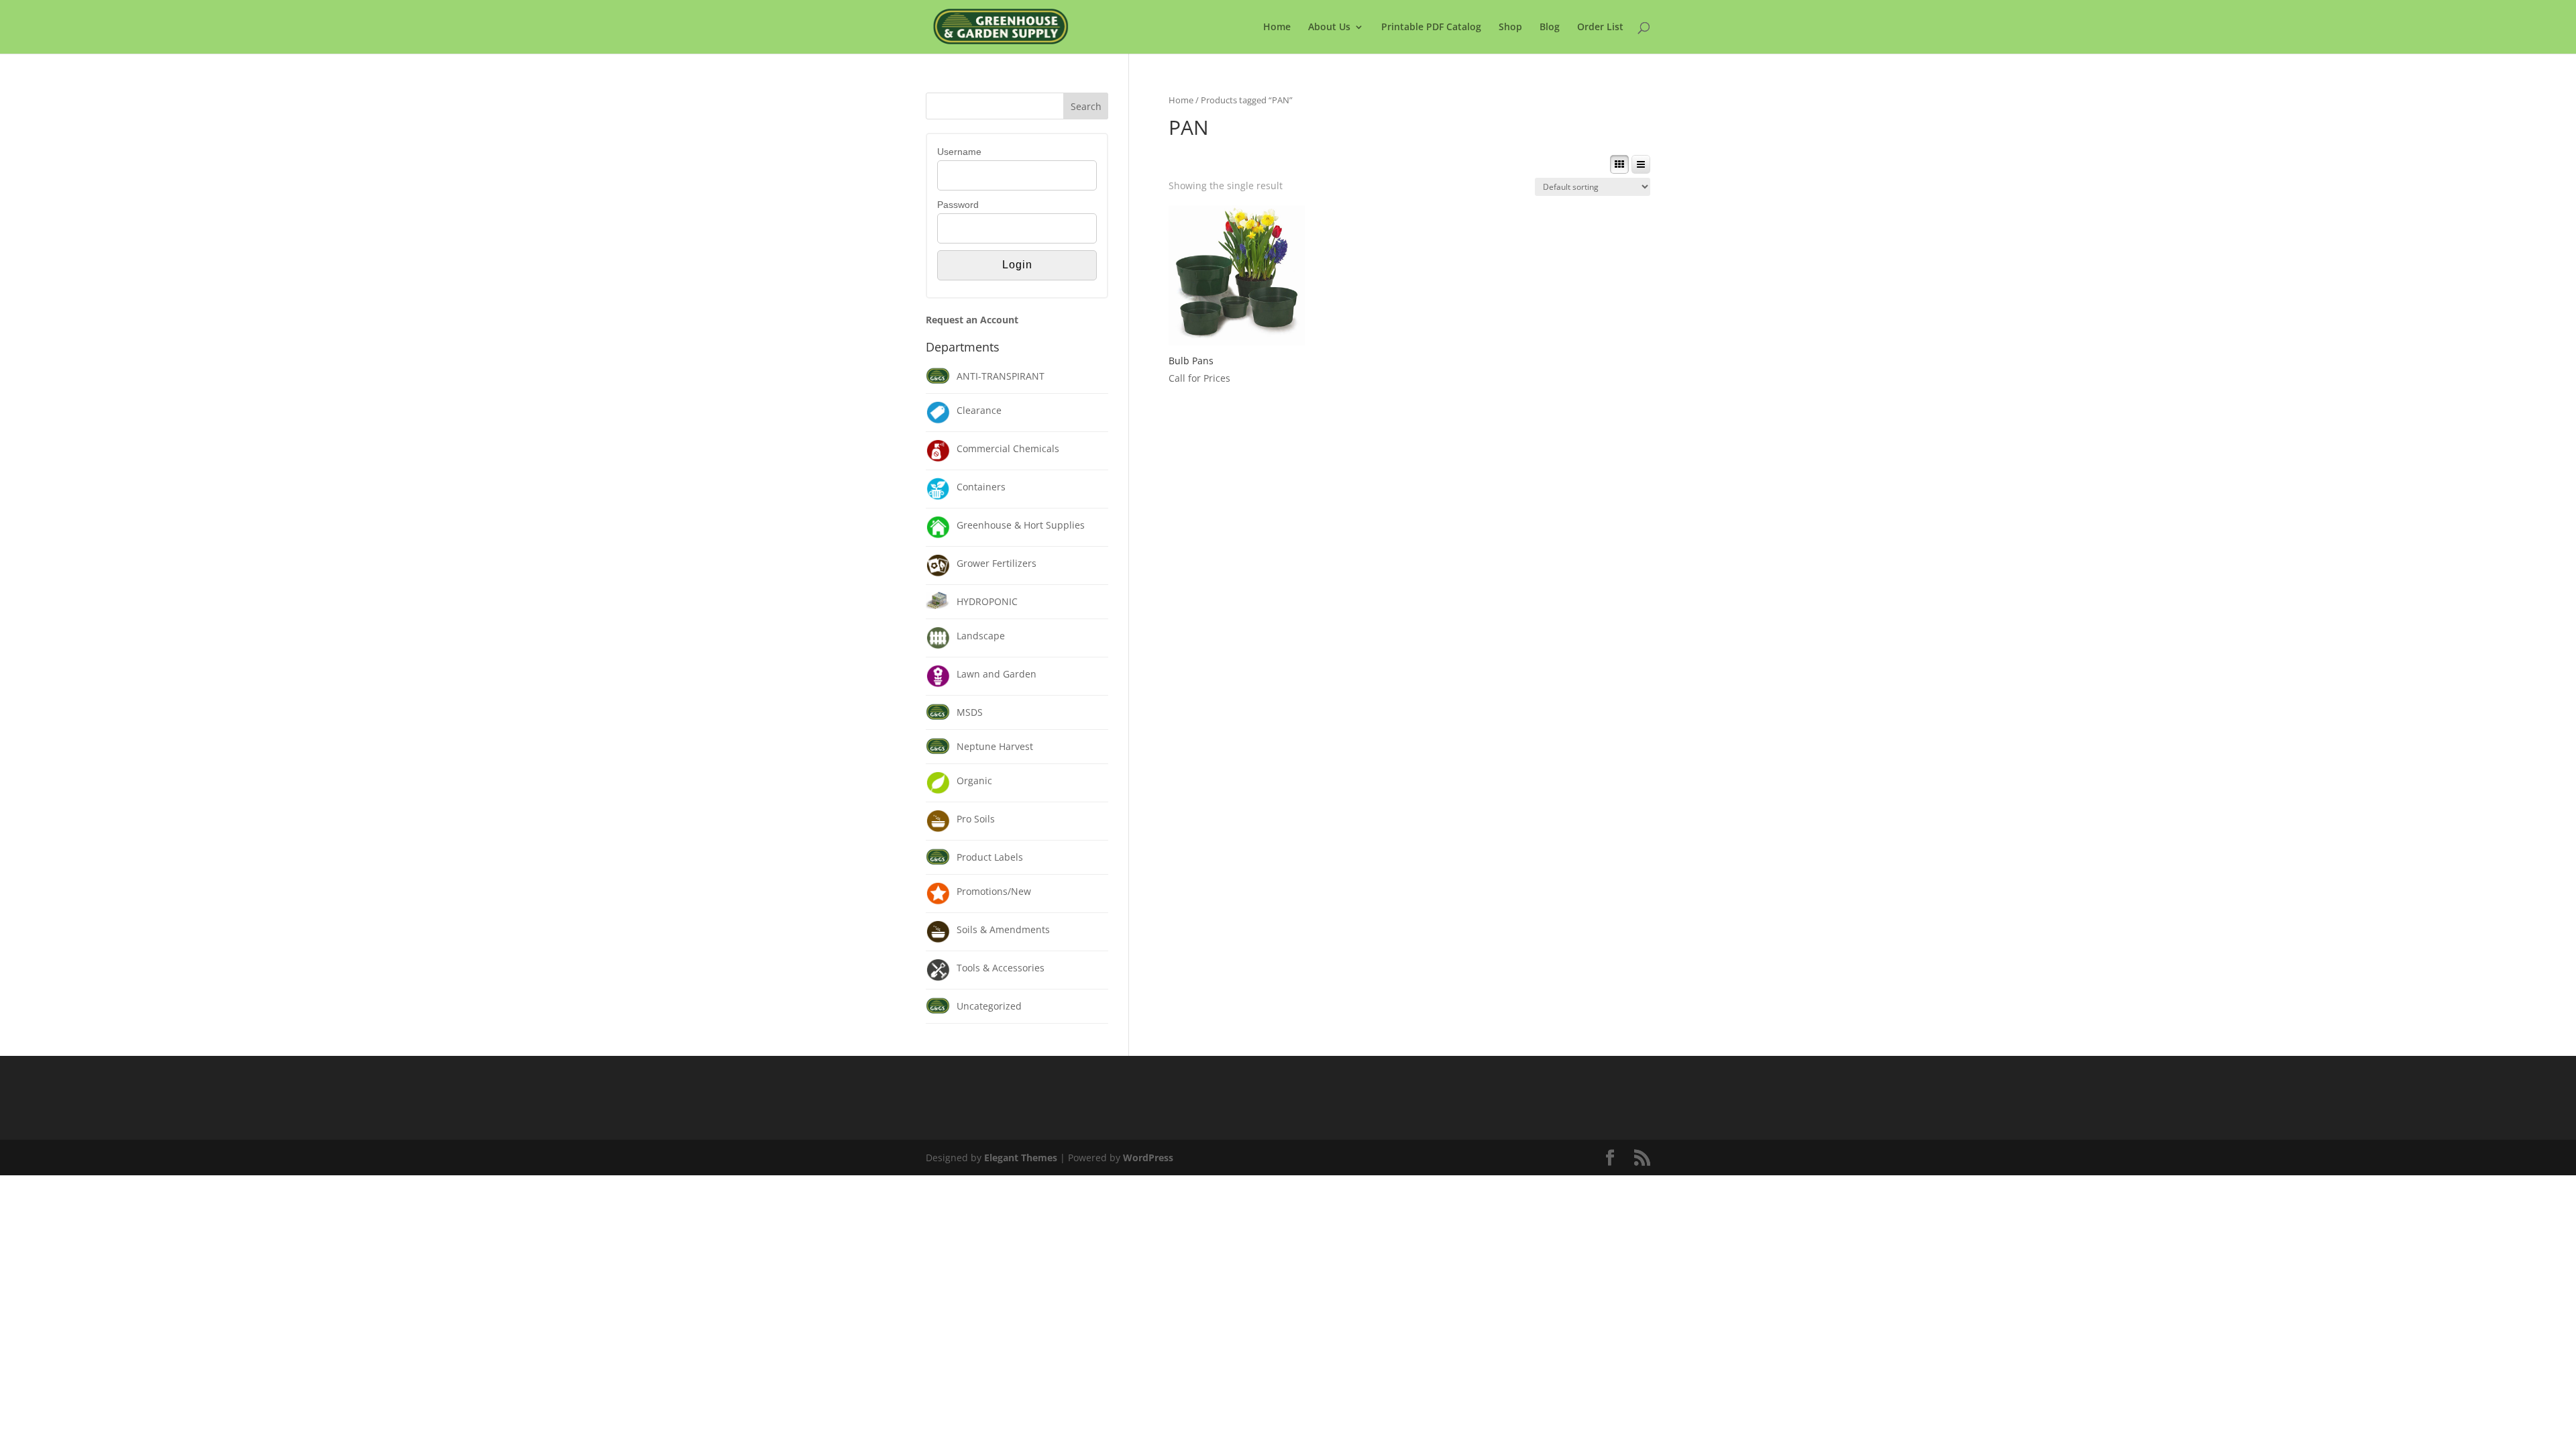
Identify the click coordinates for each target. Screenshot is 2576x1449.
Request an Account (972, 320)
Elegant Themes (1021, 1158)
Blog (1550, 28)
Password (958, 205)
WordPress (1148, 1158)
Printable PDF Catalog (1431, 28)
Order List (1600, 28)
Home (1277, 28)
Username (959, 152)
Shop (1510, 28)
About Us (1329, 28)
